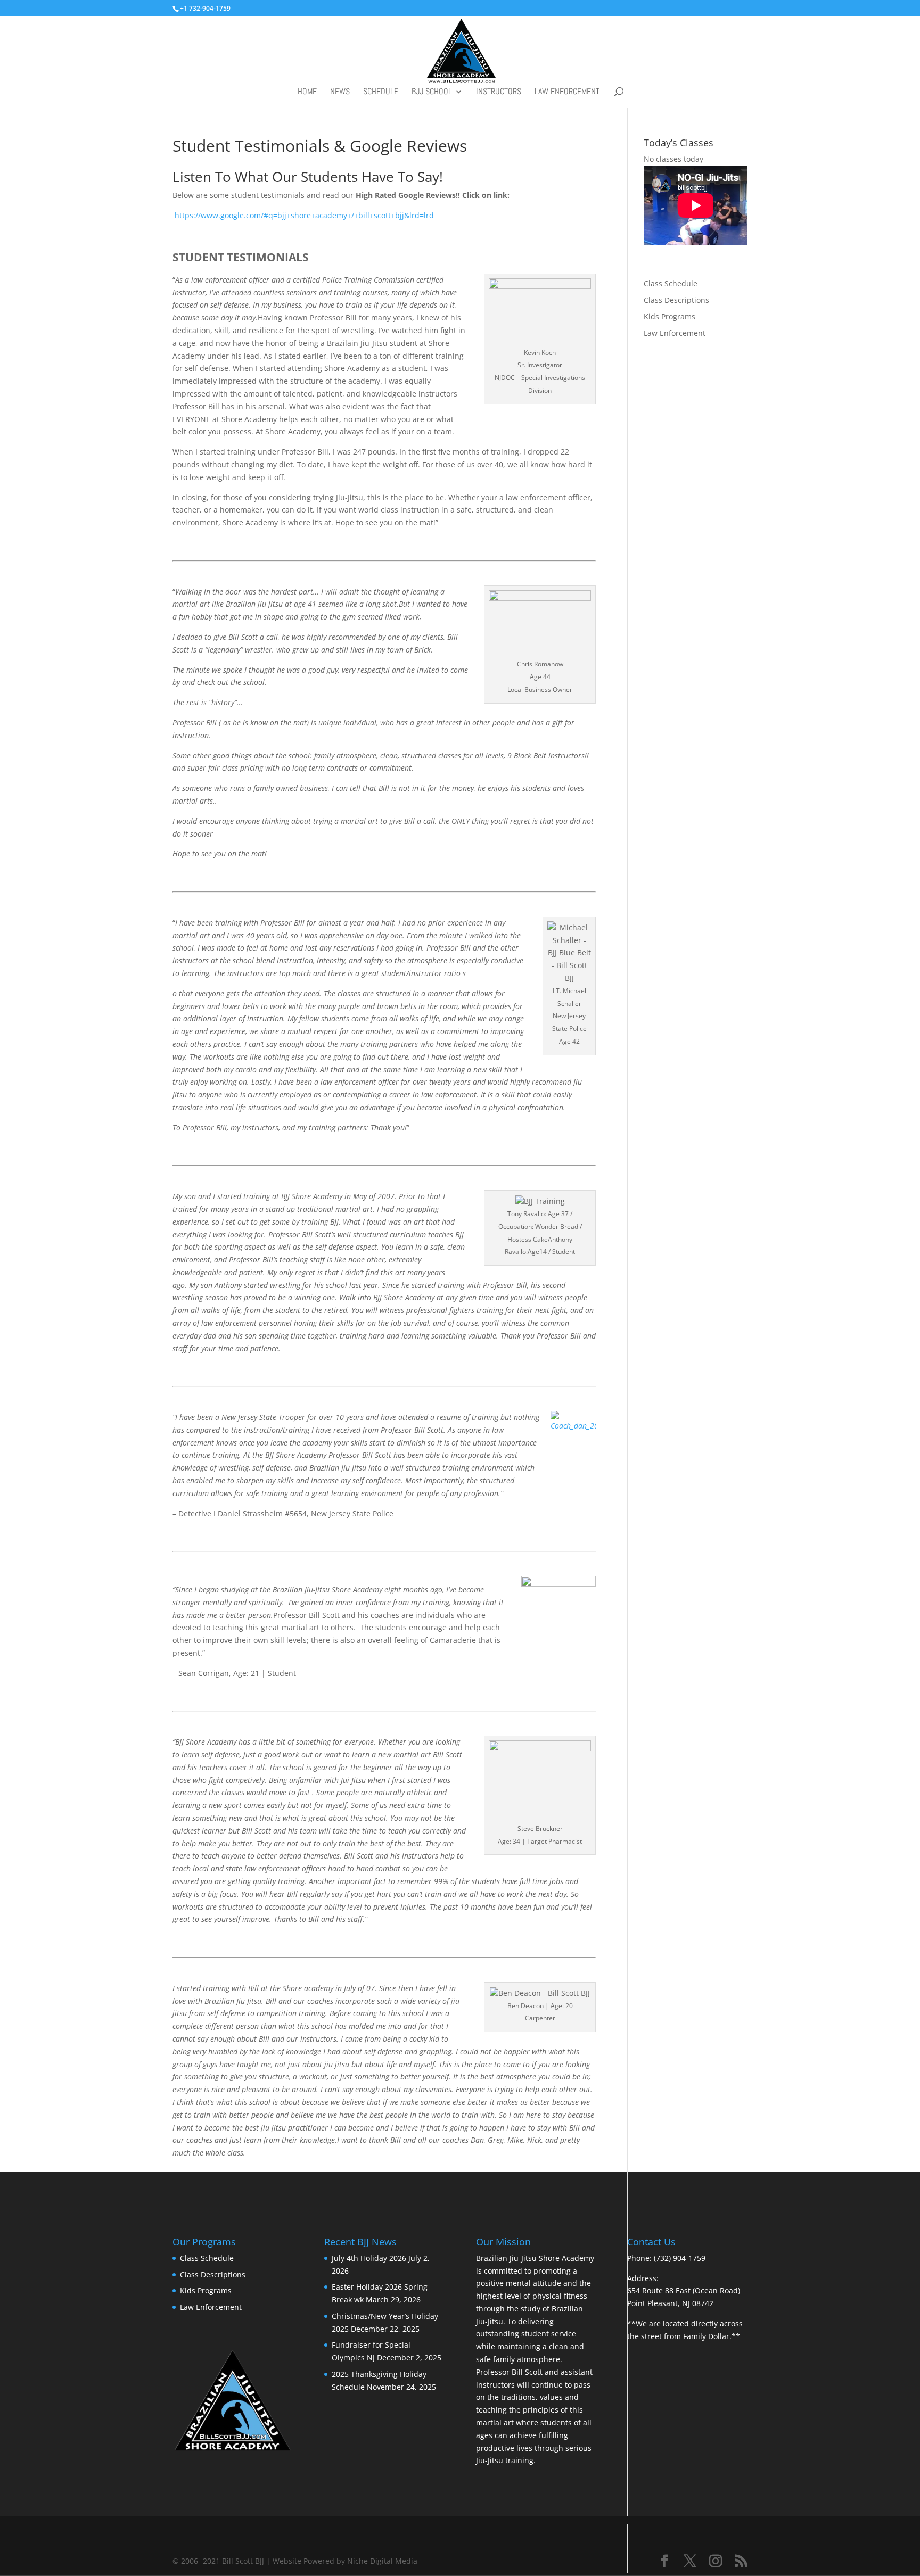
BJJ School (432, 92)
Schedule (381, 92)
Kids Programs (670, 316)
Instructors (499, 92)
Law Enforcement (567, 92)
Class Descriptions (676, 300)
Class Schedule (671, 283)
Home (307, 92)
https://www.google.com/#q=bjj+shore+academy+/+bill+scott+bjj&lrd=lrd (303, 215)
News (340, 92)
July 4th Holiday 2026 (369, 2258)
